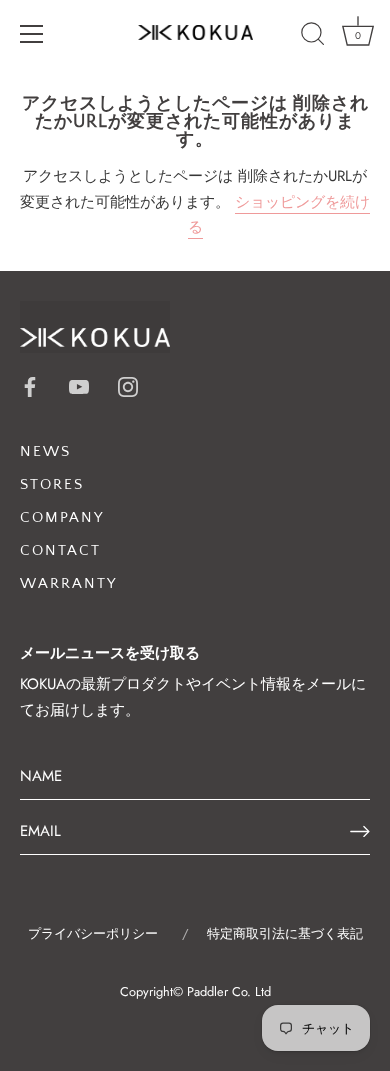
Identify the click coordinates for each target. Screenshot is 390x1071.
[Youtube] (79, 385)
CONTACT (60, 550)
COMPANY (62, 517)
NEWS (45, 451)
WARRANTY (68, 583)
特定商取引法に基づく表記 (285, 933)
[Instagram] (128, 385)
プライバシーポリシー (93, 933)
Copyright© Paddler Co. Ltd (195, 991)
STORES (52, 484)
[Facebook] (30, 385)
